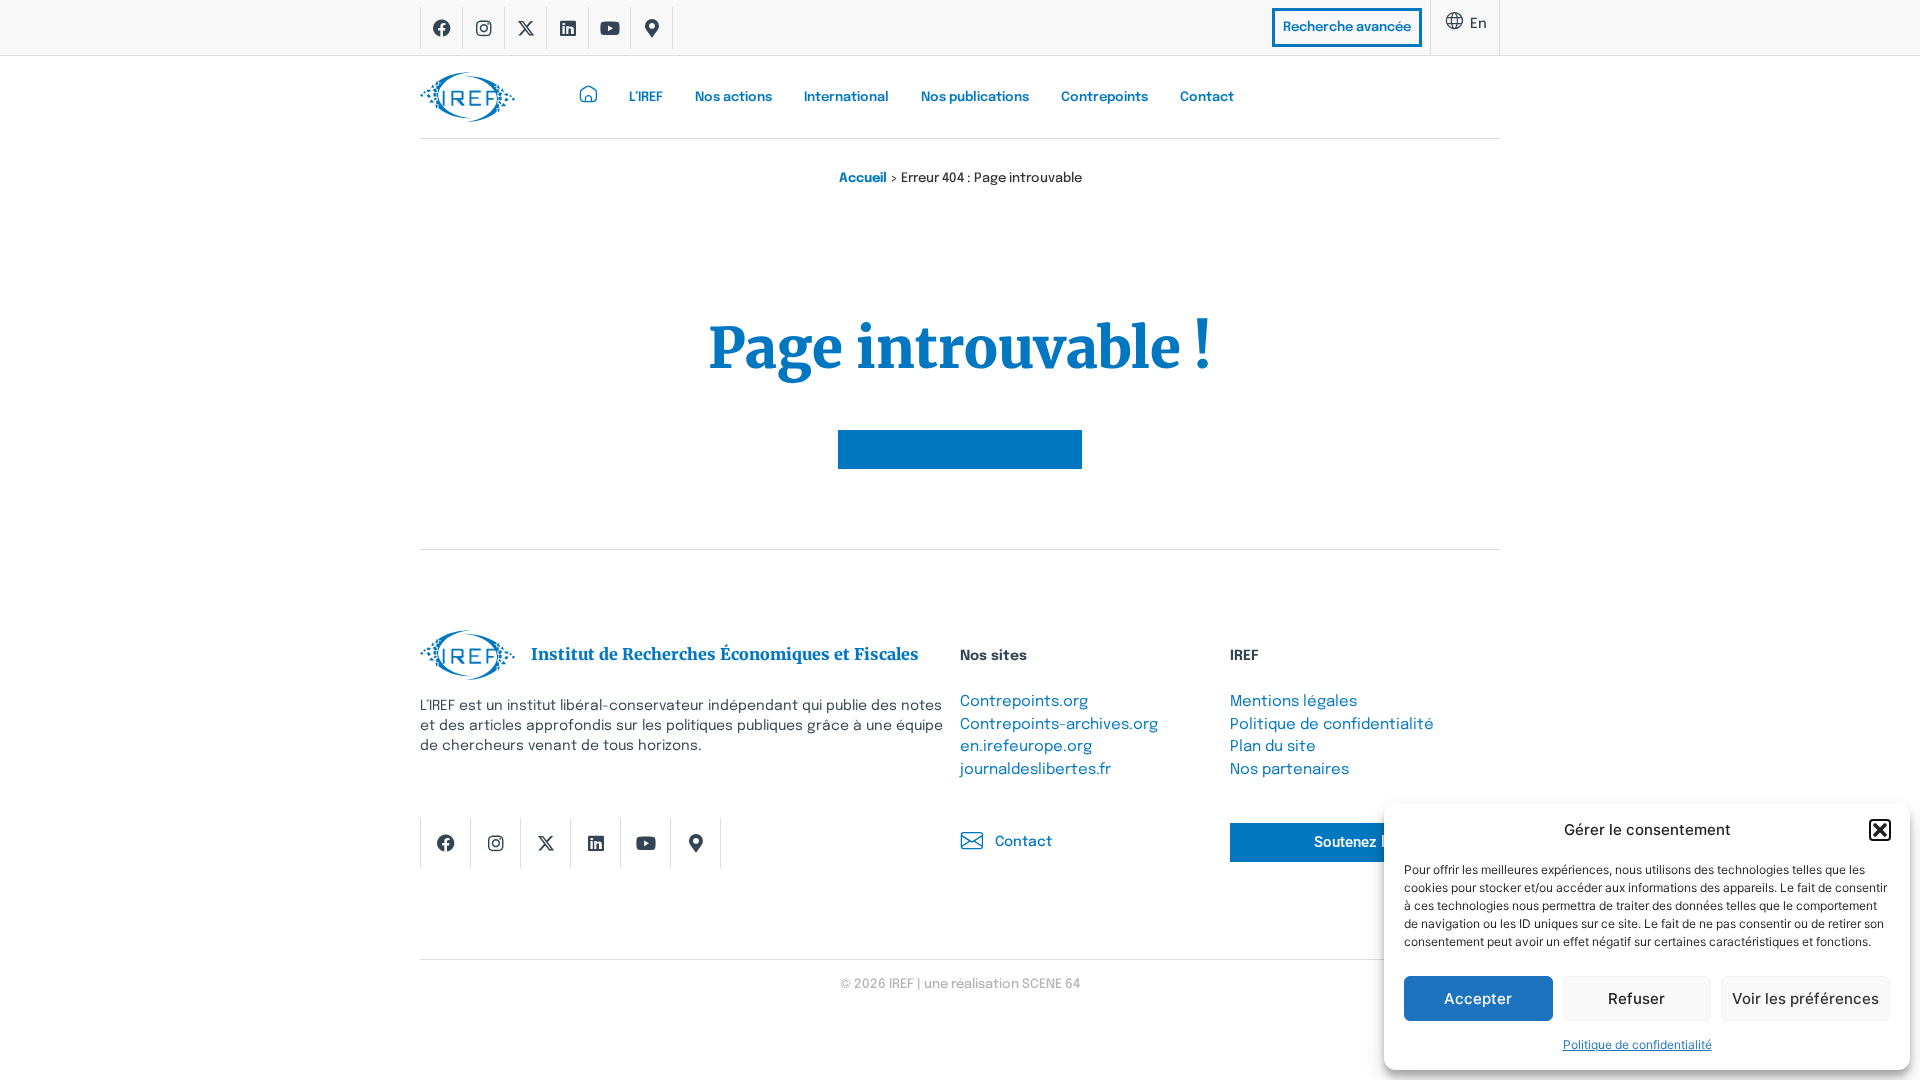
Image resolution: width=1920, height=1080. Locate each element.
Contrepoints (1104, 97)
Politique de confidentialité (1637, 1044)
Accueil (863, 178)
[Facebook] (442, 28)
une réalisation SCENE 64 (1002, 984)
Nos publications (975, 97)
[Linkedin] (568, 28)
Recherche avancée (1347, 27)
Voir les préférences (1805, 998)
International (846, 97)
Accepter (1478, 998)
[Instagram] (484, 28)
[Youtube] (610, 28)
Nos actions (733, 97)
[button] (1880, 830)
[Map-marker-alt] (652, 28)
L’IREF (646, 97)
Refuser (1636, 998)
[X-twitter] (526, 28)
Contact (1207, 97)
